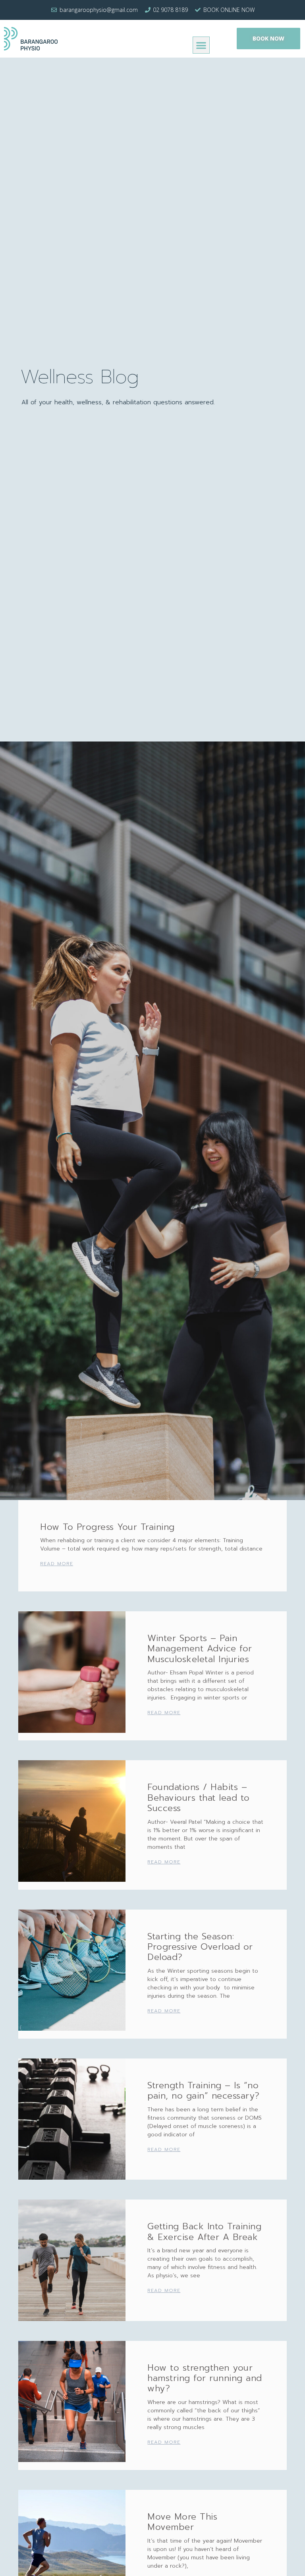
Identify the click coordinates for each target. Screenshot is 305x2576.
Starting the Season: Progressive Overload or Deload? (200, 1947)
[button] (201, 45)
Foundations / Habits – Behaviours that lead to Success (199, 1798)
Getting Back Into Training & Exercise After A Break (204, 2231)
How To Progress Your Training (107, 1527)
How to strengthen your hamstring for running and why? (205, 2378)
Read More (57, 1564)
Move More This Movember (182, 2522)
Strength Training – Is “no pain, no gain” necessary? (204, 2090)
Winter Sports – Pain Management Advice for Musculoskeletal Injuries (200, 1649)
